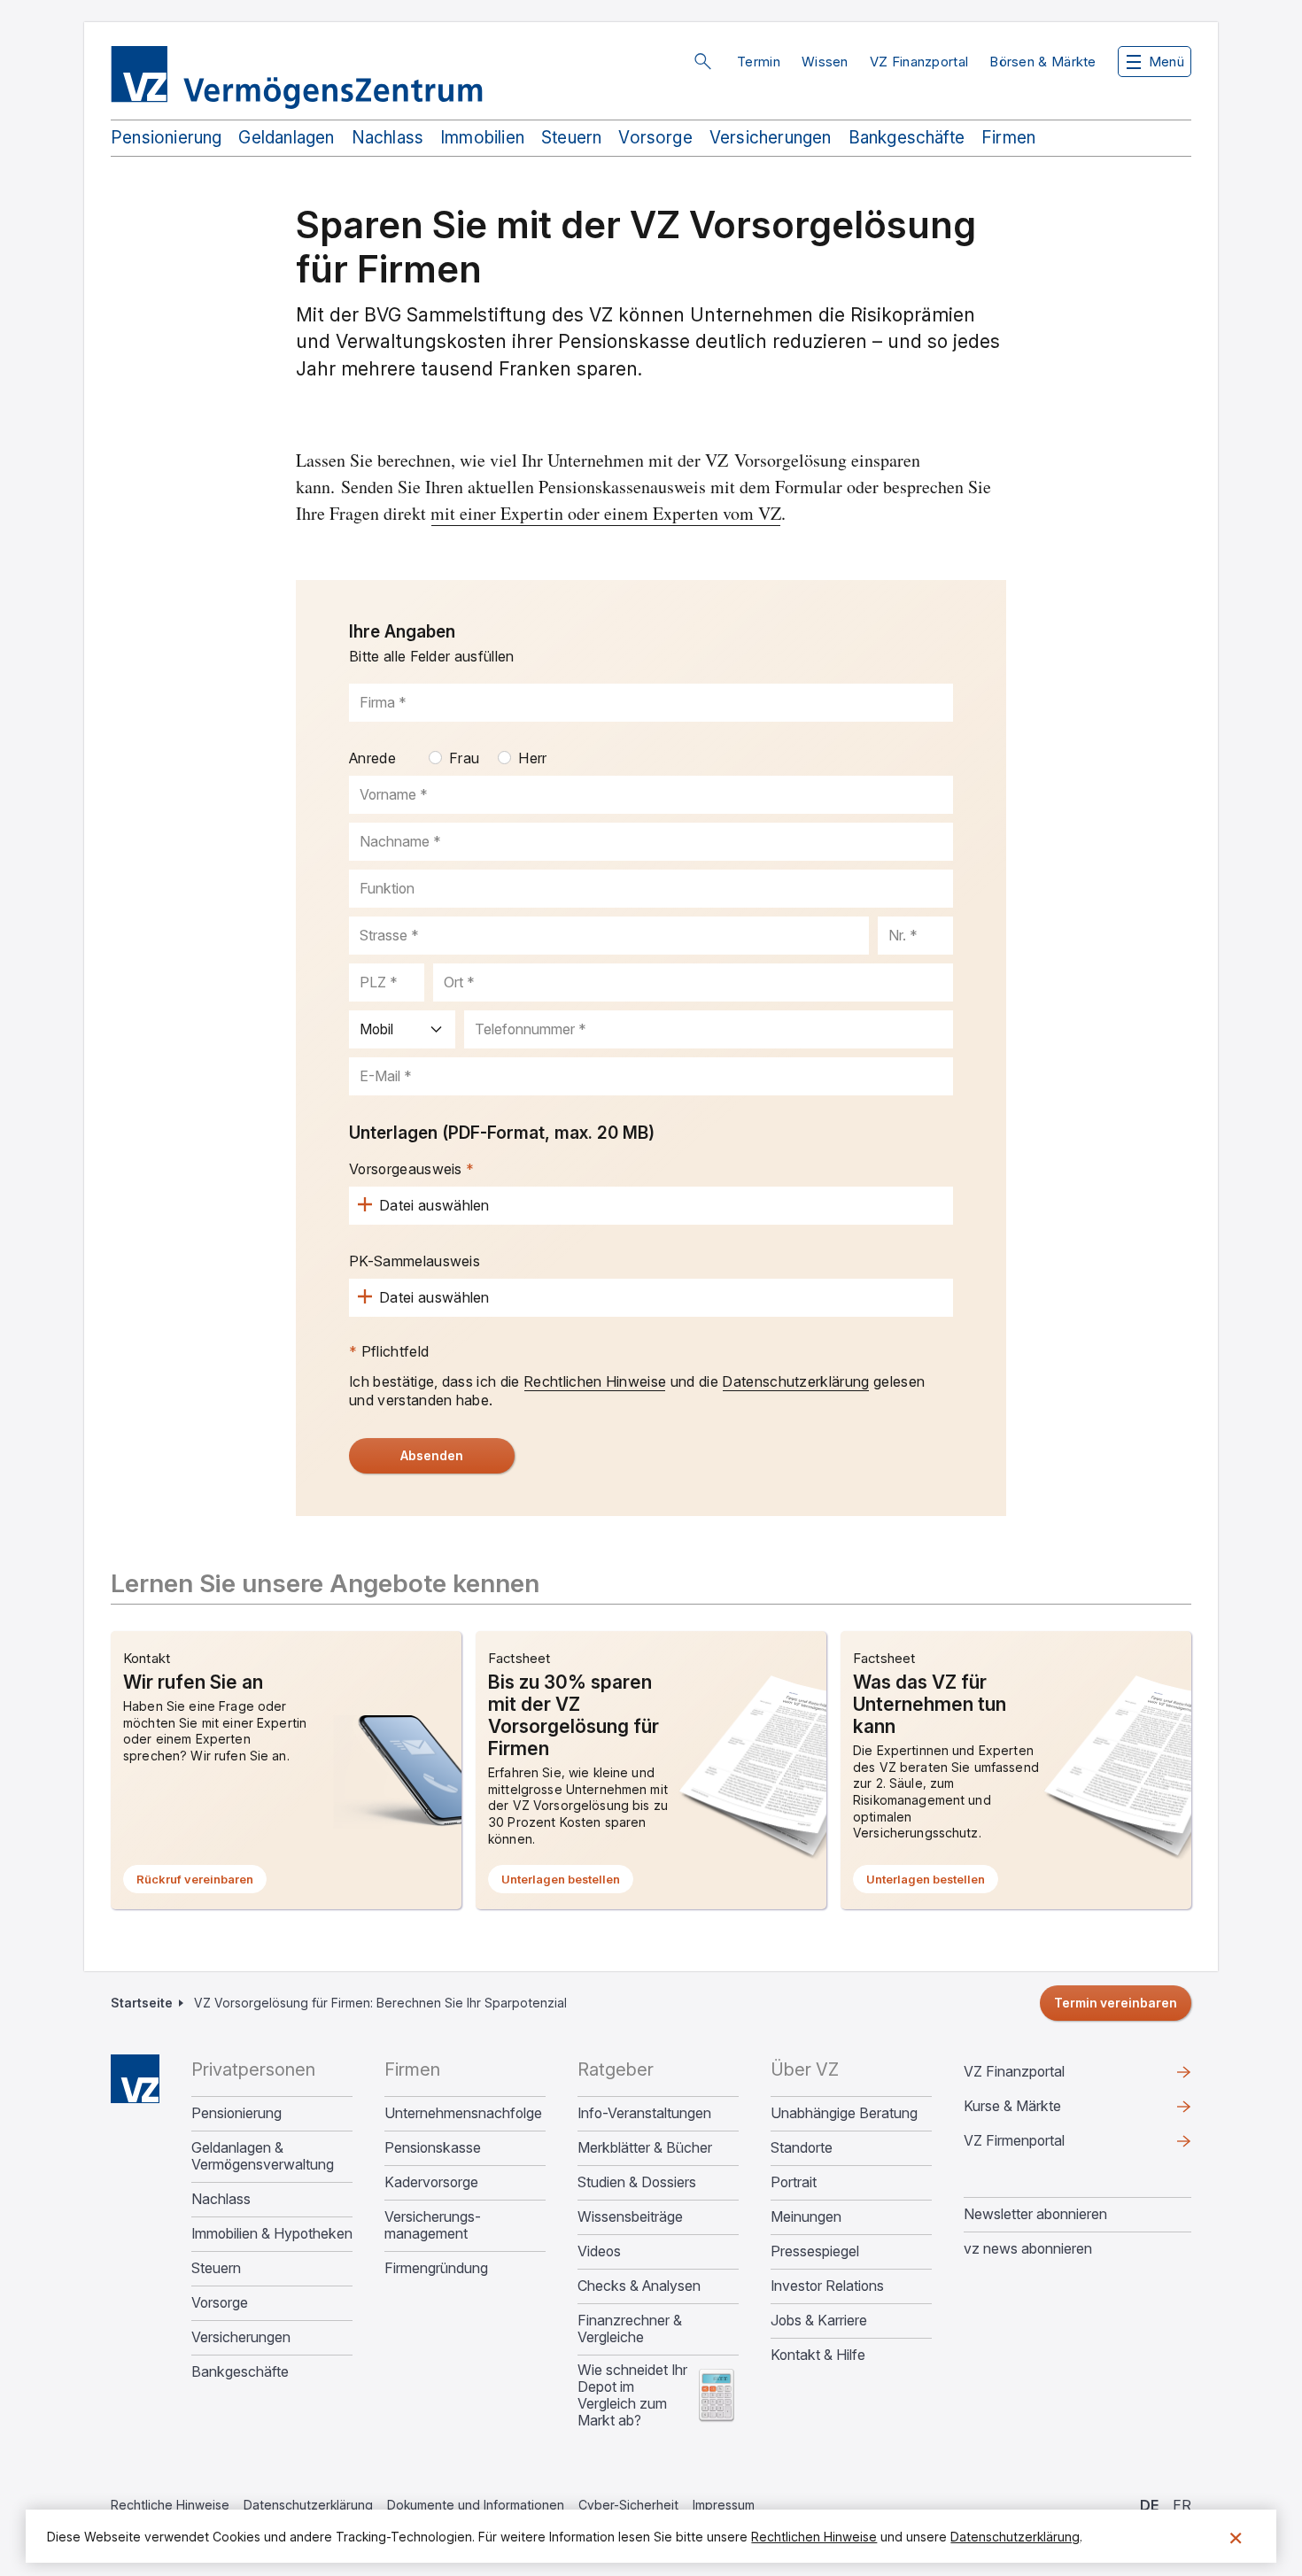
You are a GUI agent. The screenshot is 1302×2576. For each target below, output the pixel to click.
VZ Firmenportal (1042, 2145)
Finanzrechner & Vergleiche (630, 2329)
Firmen (1008, 138)
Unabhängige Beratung (844, 2113)
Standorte (802, 2148)
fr (1182, 2505)
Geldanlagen (286, 138)
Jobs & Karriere (819, 2321)
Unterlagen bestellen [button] (567, 1883)
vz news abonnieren (1028, 2248)
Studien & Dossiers (637, 2182)
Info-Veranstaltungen (644, 2113)
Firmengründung (436, 2268)
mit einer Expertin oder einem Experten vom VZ (606, 513)
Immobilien (482, 138)
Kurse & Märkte (1041, 2110)
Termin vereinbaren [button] (1116, 2003)
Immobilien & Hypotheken (272, 2234)
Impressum (724, 2505)
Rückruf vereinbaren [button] (201, 1883)
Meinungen (806, 2217)
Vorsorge (655, 138)
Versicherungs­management (433, 2225)
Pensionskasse (433, 2148)
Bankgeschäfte (907, 138)
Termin (759, 62)
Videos (599, 2251)
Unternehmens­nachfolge (463, 2113)
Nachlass (388, 138)
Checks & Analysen (639, 2286)
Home (135, 2079)
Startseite (142, 2003)
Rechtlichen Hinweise (595, 1381)
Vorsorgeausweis (406, 1169)
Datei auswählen (434, 1205)
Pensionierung (166, 138)
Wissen (825, 62)
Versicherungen (771, 138)
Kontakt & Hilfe (818, 2355)
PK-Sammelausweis (415, 1261)
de (1149, 2505)
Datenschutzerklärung (795, 1381)
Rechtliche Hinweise (170, 2505)
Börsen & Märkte (1043, 62)
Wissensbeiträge (630, 2217)
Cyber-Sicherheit (628, 2505)
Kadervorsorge (431, 2182)
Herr (532, 758)
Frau (464, 758)
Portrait (794, 2182)
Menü (1166, 62)
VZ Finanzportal (919, 62)
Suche (702, 61)
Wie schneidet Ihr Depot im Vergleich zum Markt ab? (632, 2395)
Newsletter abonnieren (1035, 2214)
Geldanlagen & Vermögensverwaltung (263, 2156)
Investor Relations (827, 2286)
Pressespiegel (815, 2251)
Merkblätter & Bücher (645, 2148)
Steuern (571, 138)
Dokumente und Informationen (476, 2505)
